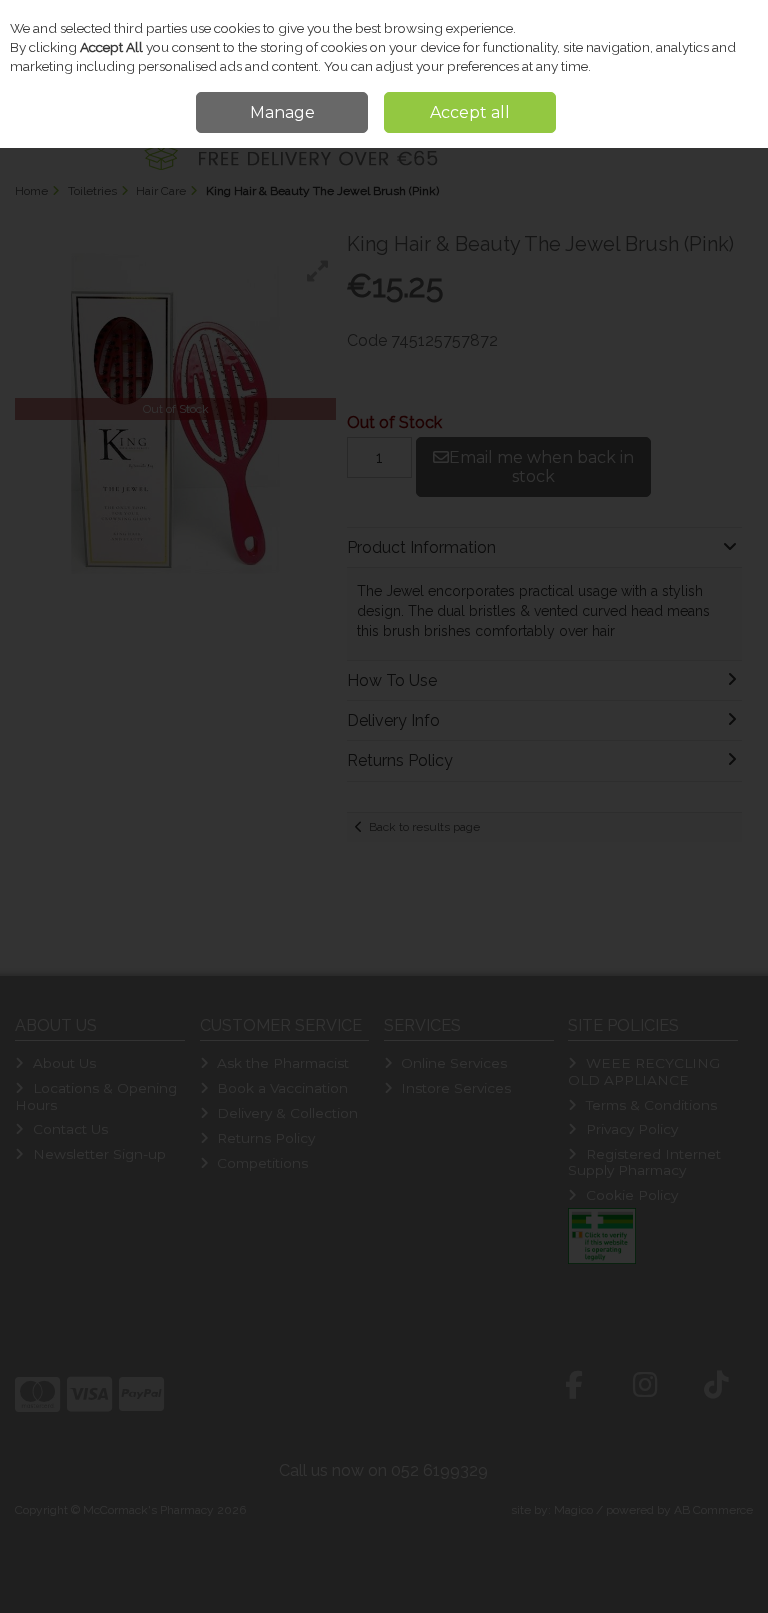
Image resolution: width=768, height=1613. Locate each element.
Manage (282, 112)
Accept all (470, 112)
